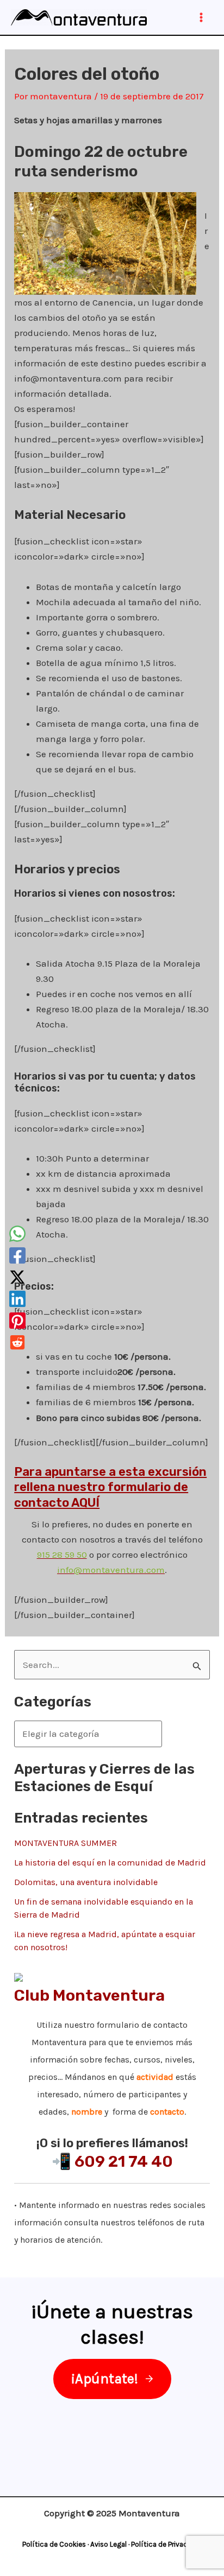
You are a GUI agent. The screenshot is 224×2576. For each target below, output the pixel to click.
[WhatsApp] (17, 1234)
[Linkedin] (17, 1299)
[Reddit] (17, 1342)
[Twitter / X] (17, 1277)
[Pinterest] (17, 1321)
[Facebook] (17, 1255)
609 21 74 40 (124, 2161)
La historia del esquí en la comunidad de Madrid (110, 1863)
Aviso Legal (108, 2544)
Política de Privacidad (166, 2544)
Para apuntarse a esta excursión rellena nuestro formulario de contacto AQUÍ (110, 1487)
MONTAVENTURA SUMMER (66, 1843)
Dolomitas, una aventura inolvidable (86, 1882)
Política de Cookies (54, 2544)
